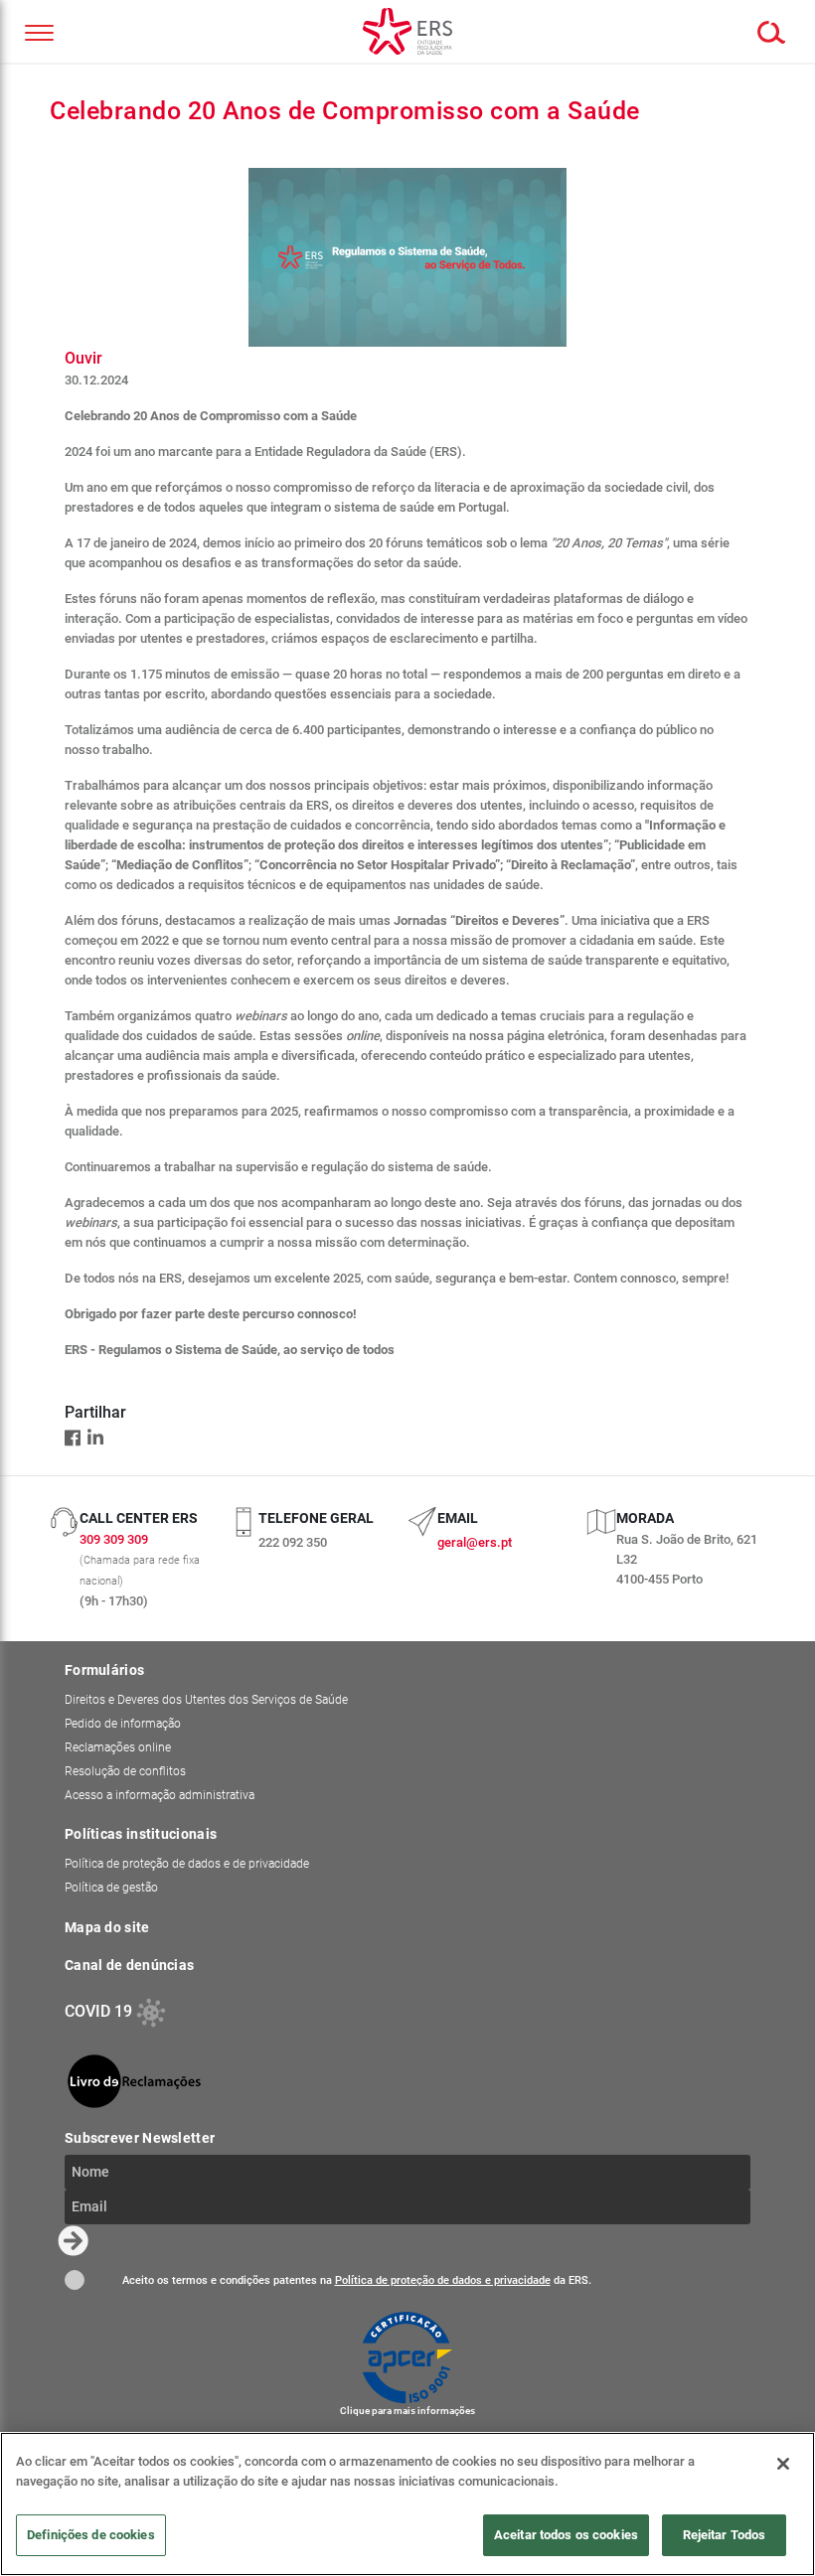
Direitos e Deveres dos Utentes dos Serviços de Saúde (206, 1700)
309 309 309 (114, 1539)
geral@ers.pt (475, 1542)
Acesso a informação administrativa (160, 1795)
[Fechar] (783, 2464)
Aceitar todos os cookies (566, 2535)
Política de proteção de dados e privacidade (443, 2280)
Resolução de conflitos (125, 1771)
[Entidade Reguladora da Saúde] (407, 31)
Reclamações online (118, 1747)
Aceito (75, 2280)
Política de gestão (111, 1888)
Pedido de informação (123, 1724)
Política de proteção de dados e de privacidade (187, 1864)
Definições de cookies (91, 2535)
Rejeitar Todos (725, 2535)
